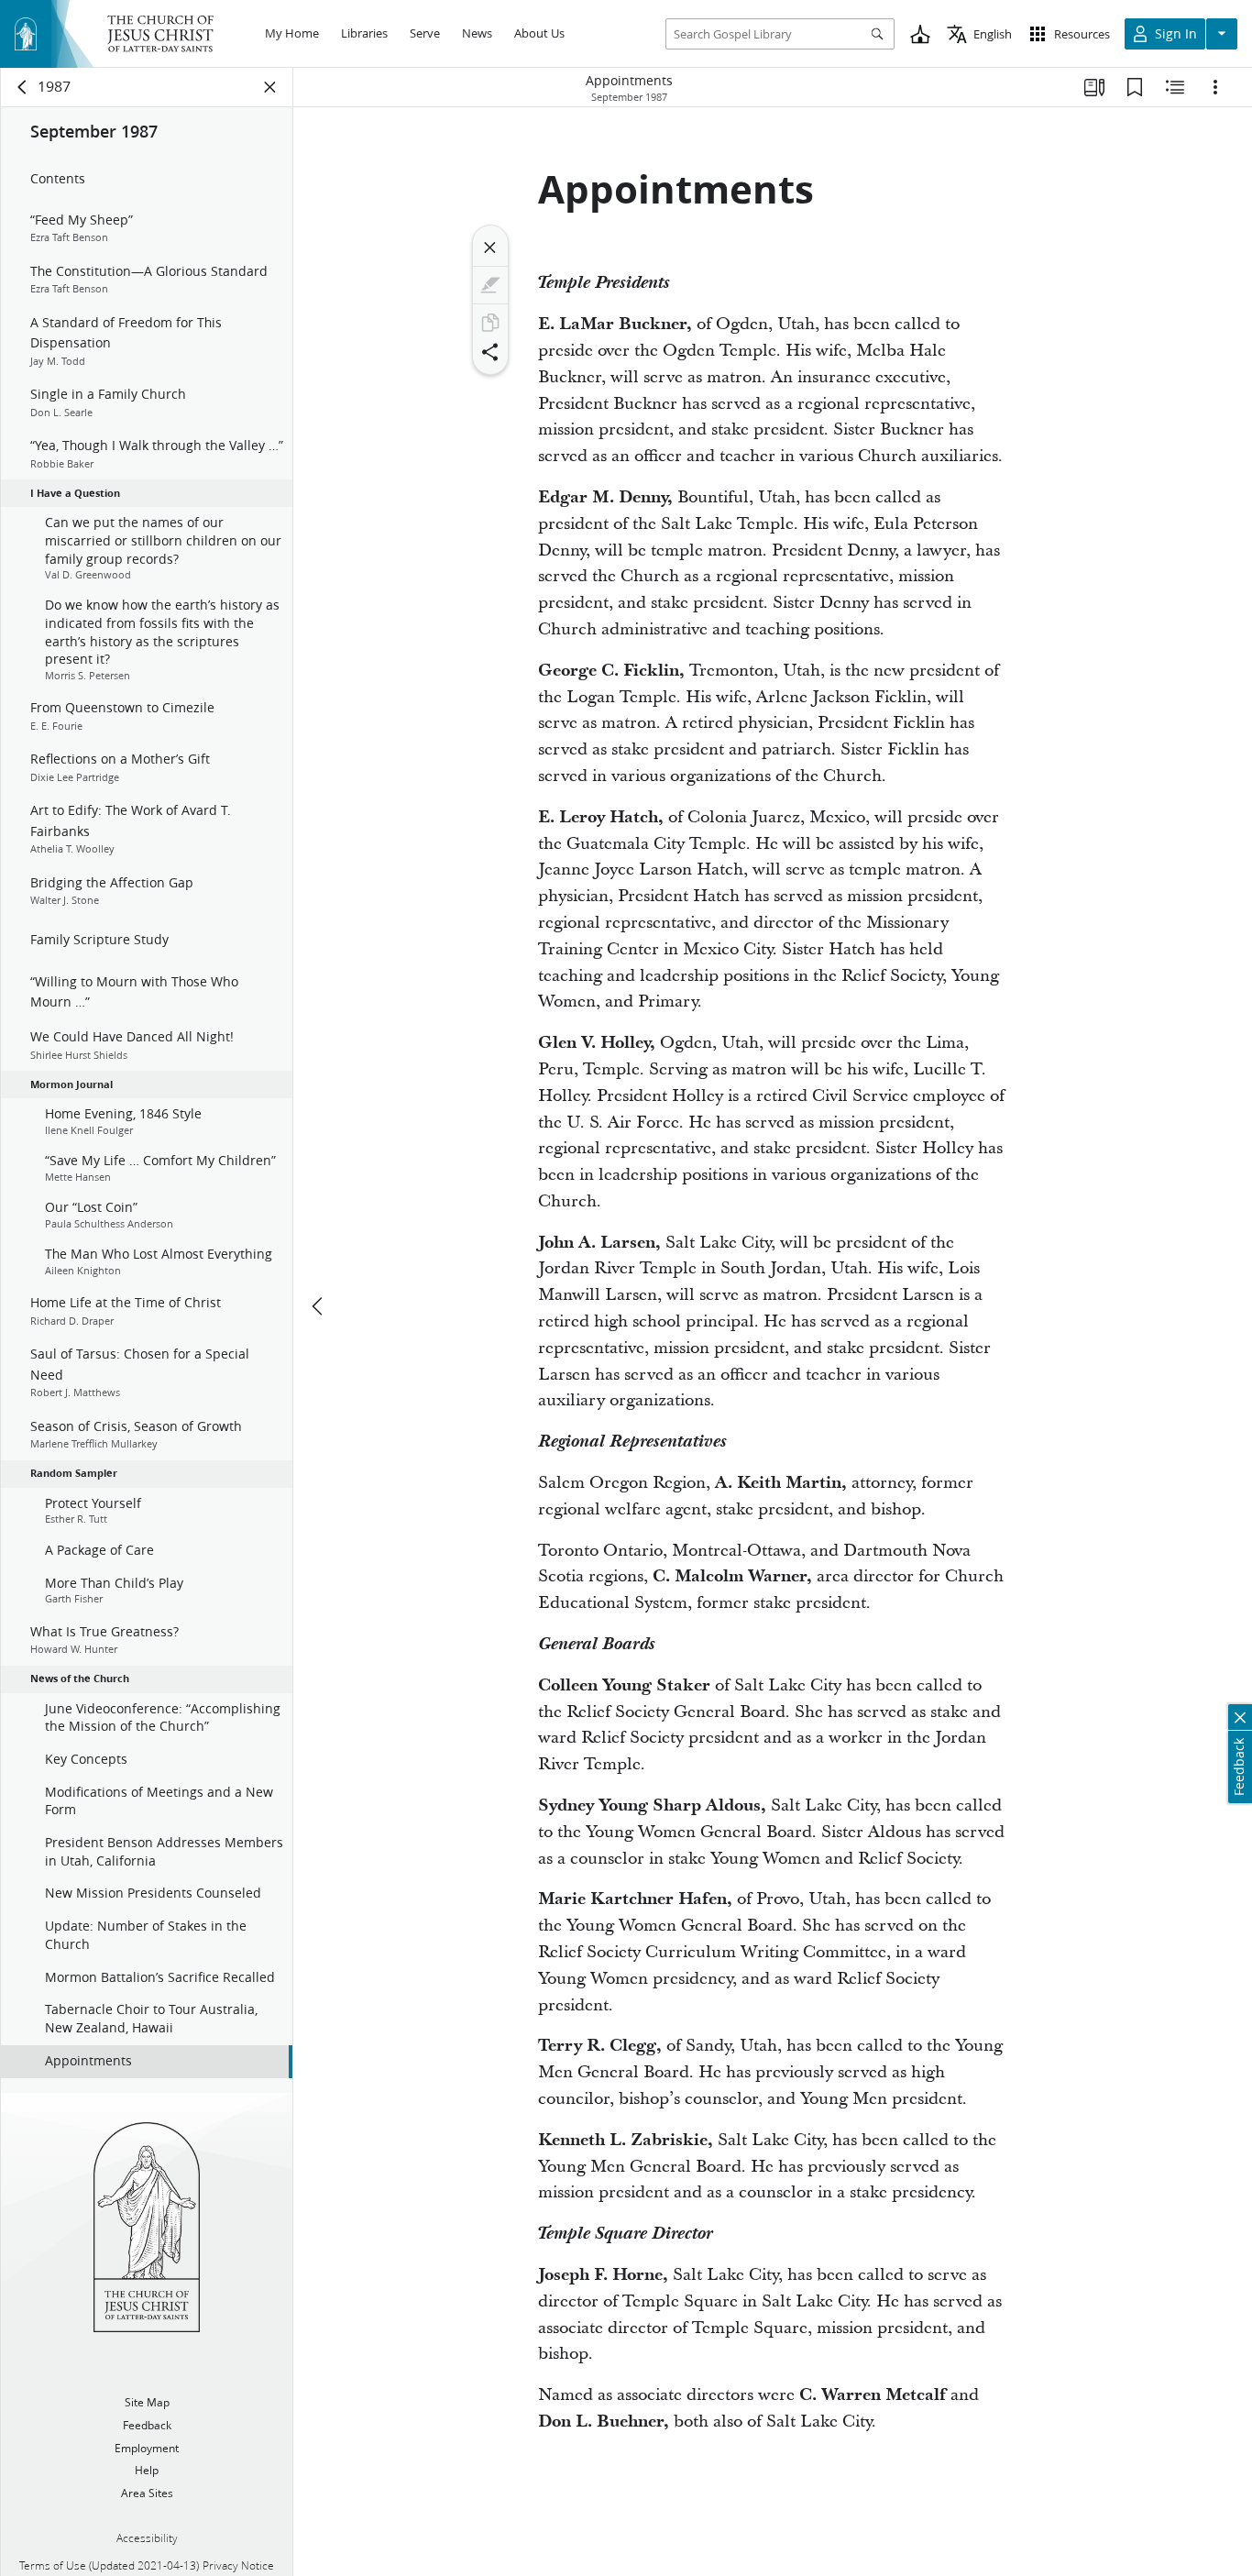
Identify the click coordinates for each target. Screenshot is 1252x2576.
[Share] (490, 352)
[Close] (490, 248)
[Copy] (490, 323)
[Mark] (490, 285)
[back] (23, 87)
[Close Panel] (270, 87)
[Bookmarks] (1135, 87)
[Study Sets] (1094, 87)
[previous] (319, 1306)
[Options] (1215, 87)
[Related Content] (1175, 87)
